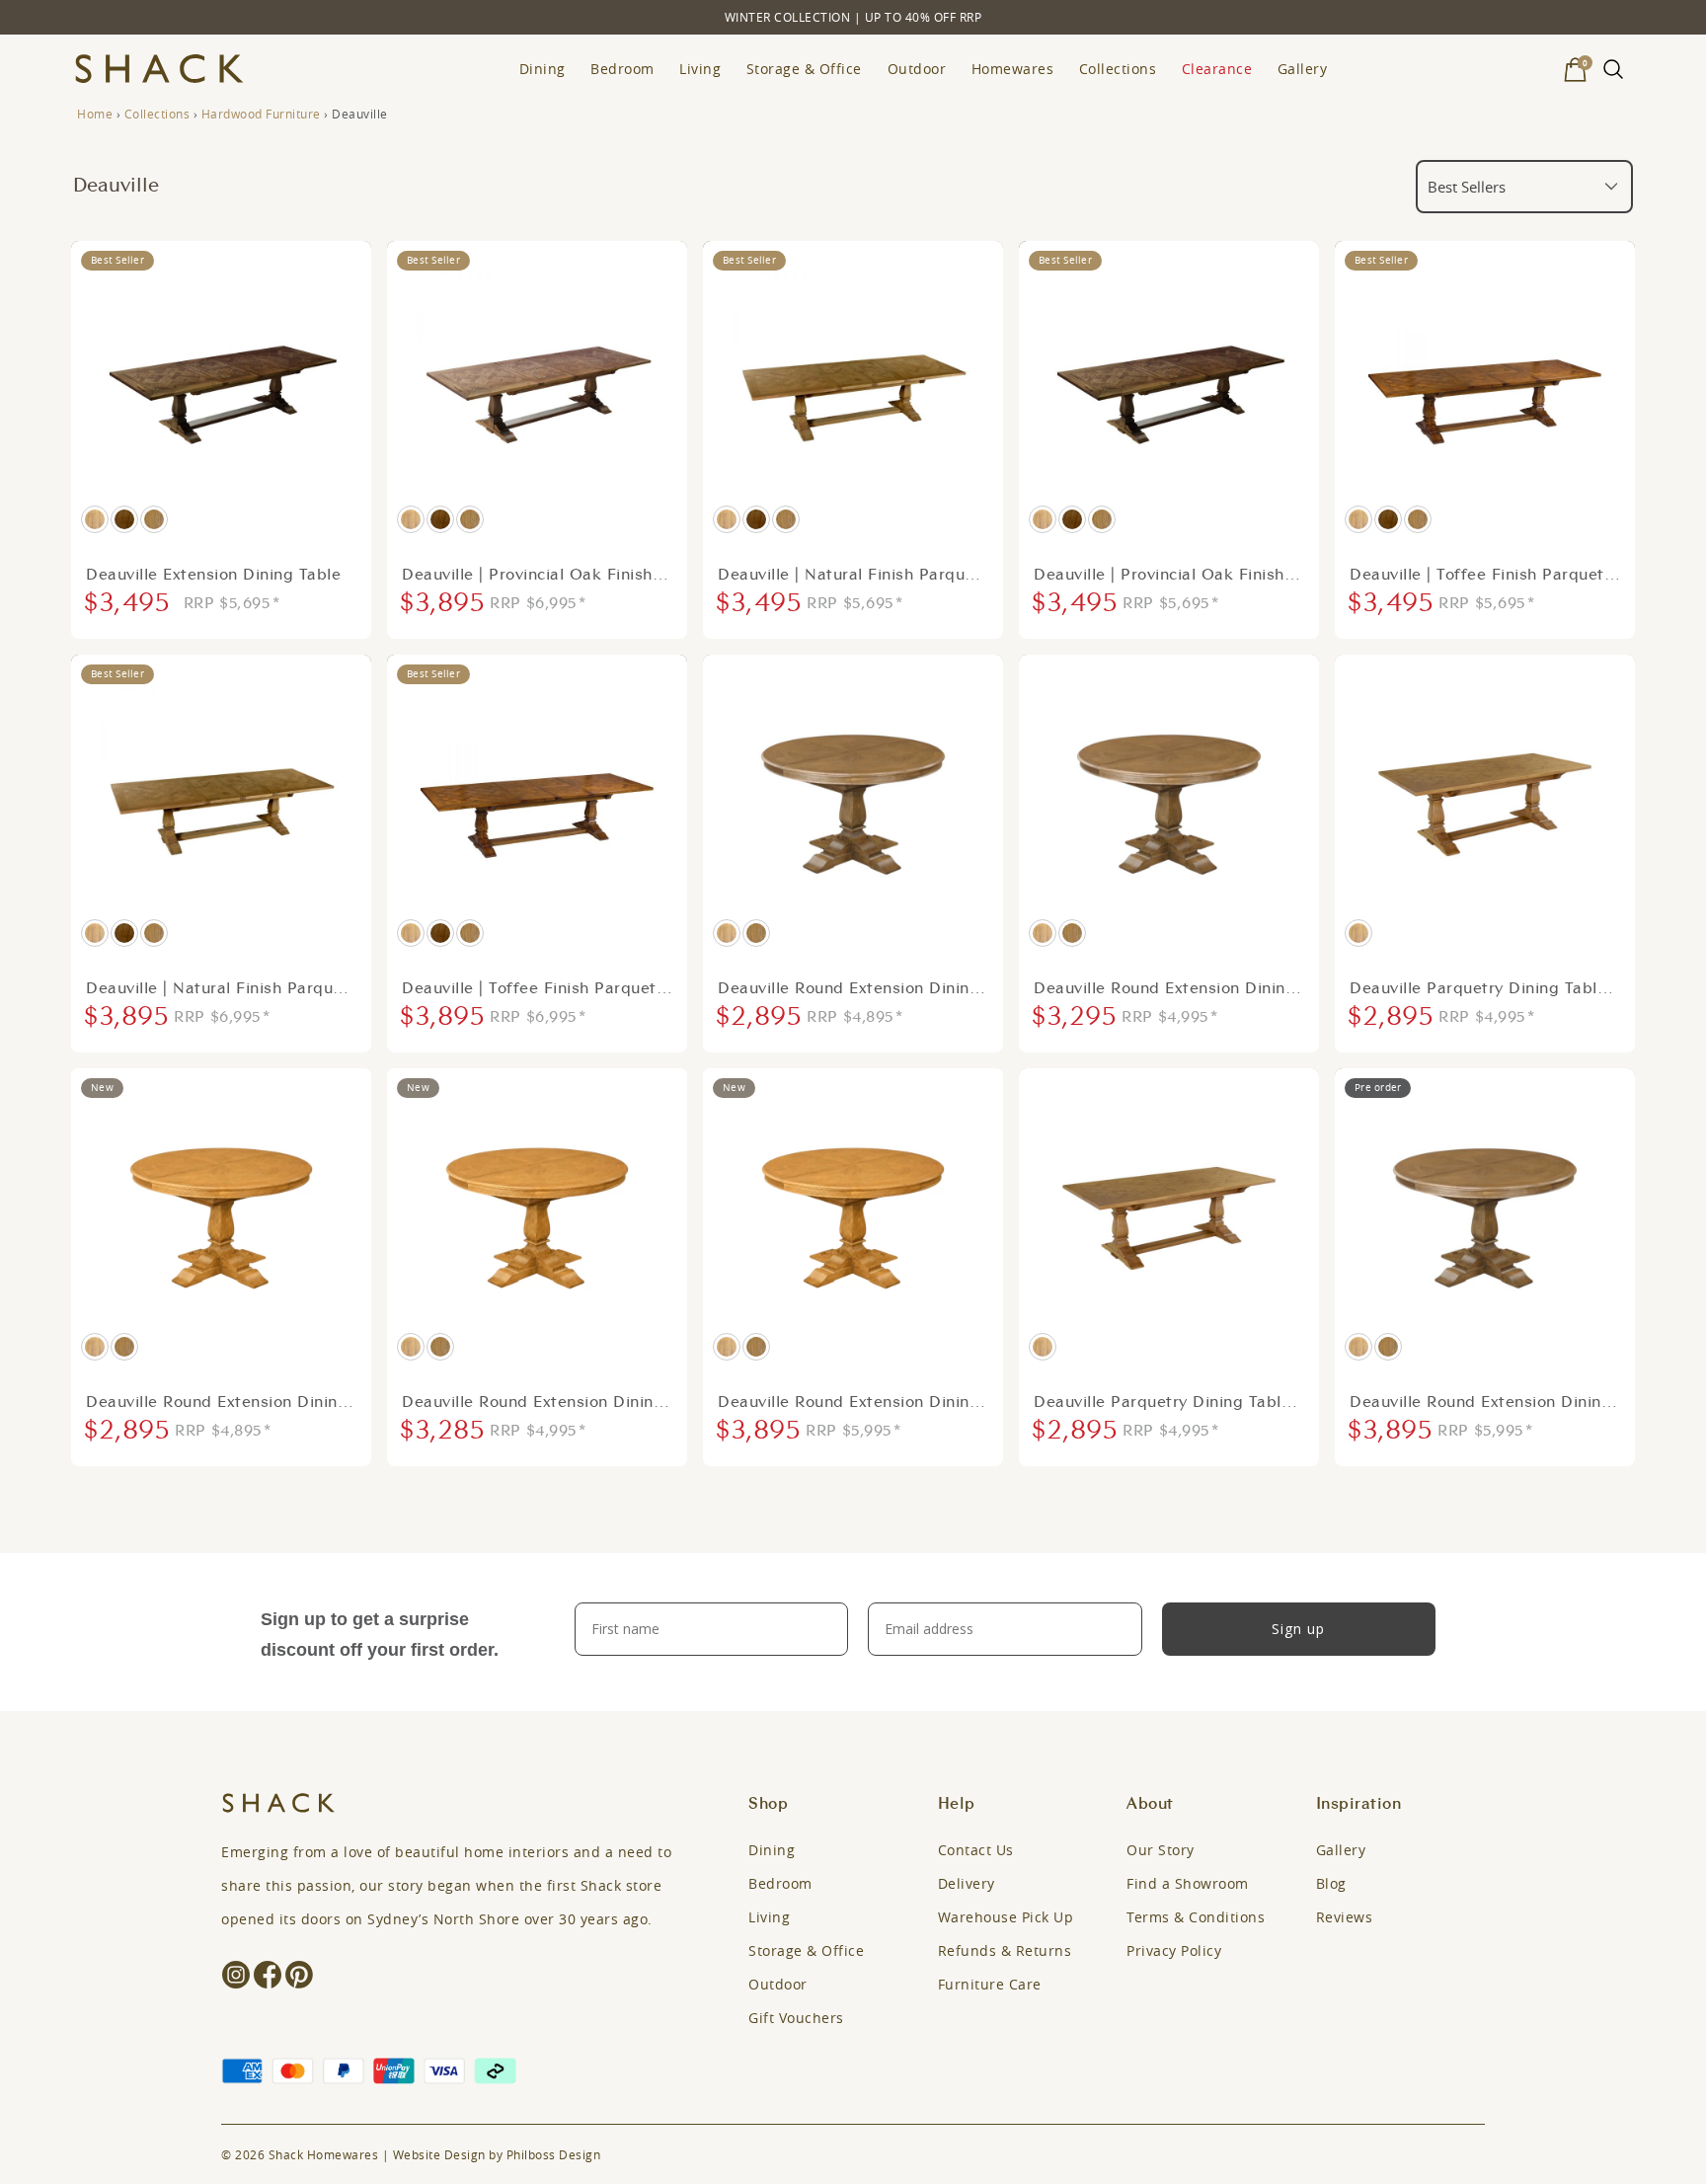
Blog (1331, 1883)
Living (700, 69)
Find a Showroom (1188, 1883)
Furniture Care (990, 1984)
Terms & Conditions (1196, 1917)
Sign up (1298, 1629)
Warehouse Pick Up (1006, 1917)
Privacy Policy (1174, 1950)
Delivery (967, 1883)
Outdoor (917, 69)
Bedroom (622, 69)
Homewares (1013, 69)
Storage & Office (804, 69)
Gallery (1303, 69)
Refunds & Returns (1005, 1950)
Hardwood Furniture (261, 114)
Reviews (1345, 1917)
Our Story (1161, 1850)
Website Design (439, 2154)
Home (95, 114)
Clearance (1217, 69)
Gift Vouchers (796, 2018)
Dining (543, 69)
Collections (1118, 69)
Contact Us (976, 1850)
